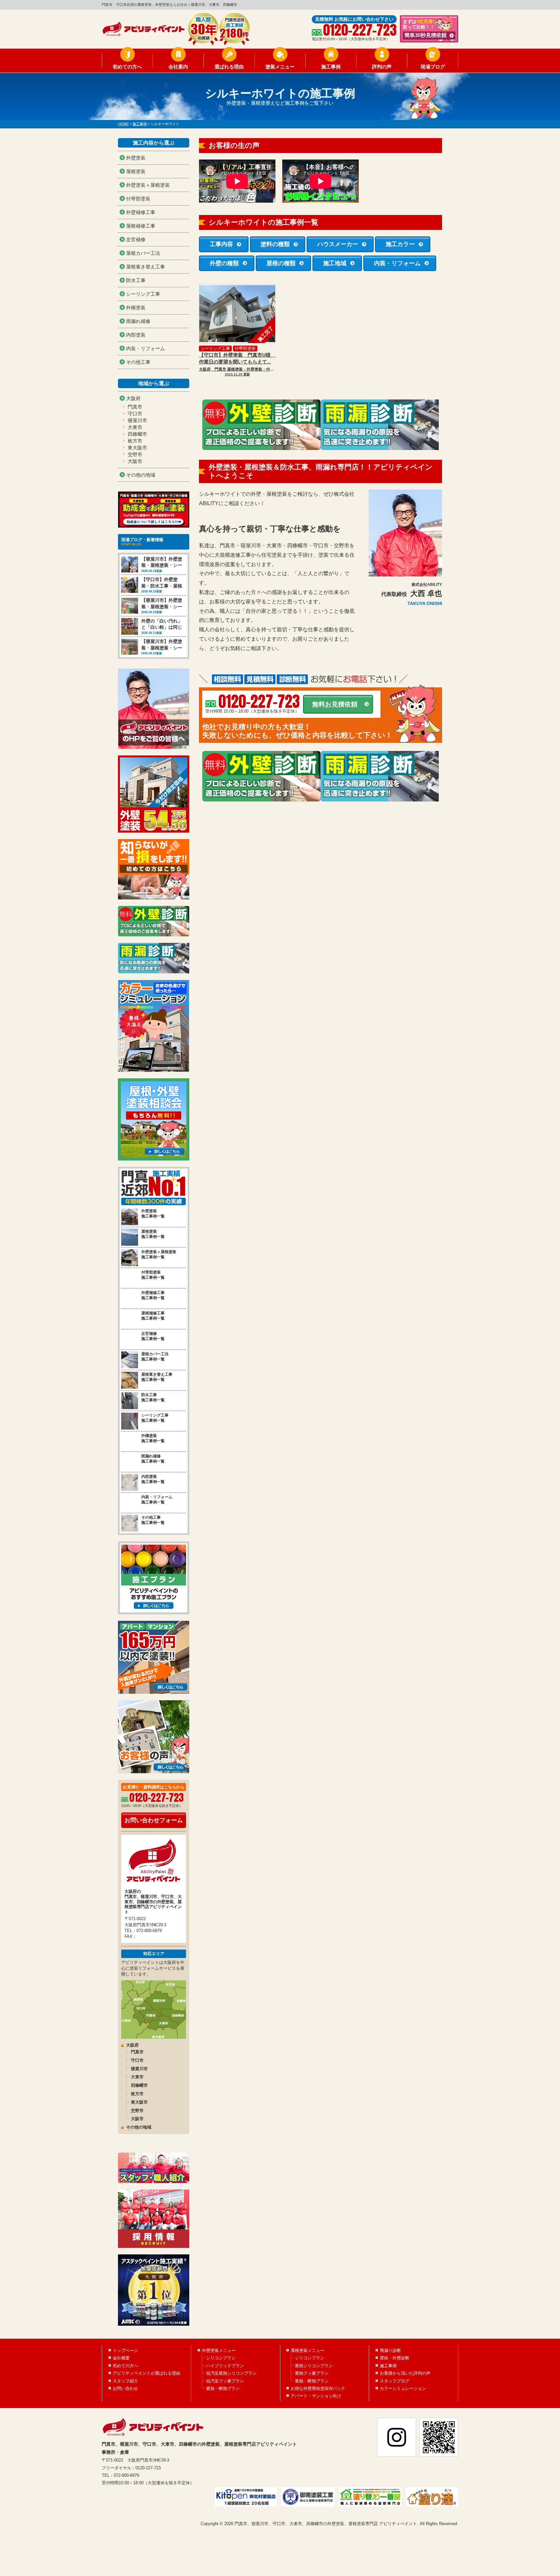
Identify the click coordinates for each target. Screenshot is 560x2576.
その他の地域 (141, 475)
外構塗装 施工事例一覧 (153, 1438)
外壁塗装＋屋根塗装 (148, 185)
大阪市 (135, 461)
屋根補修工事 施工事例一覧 (153, 1316)
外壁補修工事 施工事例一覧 (153, 1295)
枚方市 (135, 441)
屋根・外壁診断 (395, 2358)
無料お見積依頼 (335, 704)
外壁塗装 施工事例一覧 (153, 1214)
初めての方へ (127, 67)
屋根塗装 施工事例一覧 (153, 1234)
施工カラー (400, 244)
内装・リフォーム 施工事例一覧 (157, 1500)
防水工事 (136, 280)
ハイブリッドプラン (225, 2366)
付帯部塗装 (245, 348)
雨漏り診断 (390, 2350)
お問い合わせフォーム (154, 1820)
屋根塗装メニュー (308, 2350)
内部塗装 (136, 335)
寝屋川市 (137, 420)
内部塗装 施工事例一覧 (153, 1479)
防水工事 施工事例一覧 (153, 1398)
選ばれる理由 (229, 67)
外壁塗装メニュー (219, 2350)
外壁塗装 (136, 158)
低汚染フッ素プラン (225, 2381)
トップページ (125, 2350)
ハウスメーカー (338, 244)
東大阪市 (137, 448)
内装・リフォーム (397, 263)
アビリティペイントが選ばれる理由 (146, 2373)
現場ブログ (433, 67)
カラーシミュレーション (403, 2388)
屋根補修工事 (141, 226)
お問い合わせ (125, 2388)
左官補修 (136, 239)
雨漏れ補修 (138, 321)
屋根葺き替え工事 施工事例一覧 (157, 1377)
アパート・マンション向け (316, 2396)
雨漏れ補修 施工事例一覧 (153, 1459)
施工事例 (331, 67)
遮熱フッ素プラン (312, 2373)
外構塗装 (136, 308)
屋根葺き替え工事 (146, 267)
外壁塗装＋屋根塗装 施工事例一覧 (159, 1255)
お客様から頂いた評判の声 (405, 2373)
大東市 (135, 427)
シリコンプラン (221, 2358)
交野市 (135, 454)
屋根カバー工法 (143, 253)
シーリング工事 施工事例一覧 (155, 1418)
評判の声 (382, 67)
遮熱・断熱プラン (223, 2388)
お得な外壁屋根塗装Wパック (318, 2388)
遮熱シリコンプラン (314, 2366)
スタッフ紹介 (125, 2381)
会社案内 (178, 67)
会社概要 (121, 2358)
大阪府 (133, 398)
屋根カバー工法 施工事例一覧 (155, 1357)
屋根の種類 (281, 263)
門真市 (135, 407)
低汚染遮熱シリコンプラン (231, 2373)
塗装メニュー (280, 67)
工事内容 (221, 244)
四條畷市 (137, 434)
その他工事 (138, 362)
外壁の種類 (224, 263)
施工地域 (335, 263)
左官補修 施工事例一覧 (153, 1336)
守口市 (135, 414)
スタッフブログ (395, 2381)
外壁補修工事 (141, 212)
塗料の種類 (275, 244)
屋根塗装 (136, 171)
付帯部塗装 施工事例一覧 (153, 1275)
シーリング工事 (215, 348)
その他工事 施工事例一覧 (153, 1520)
